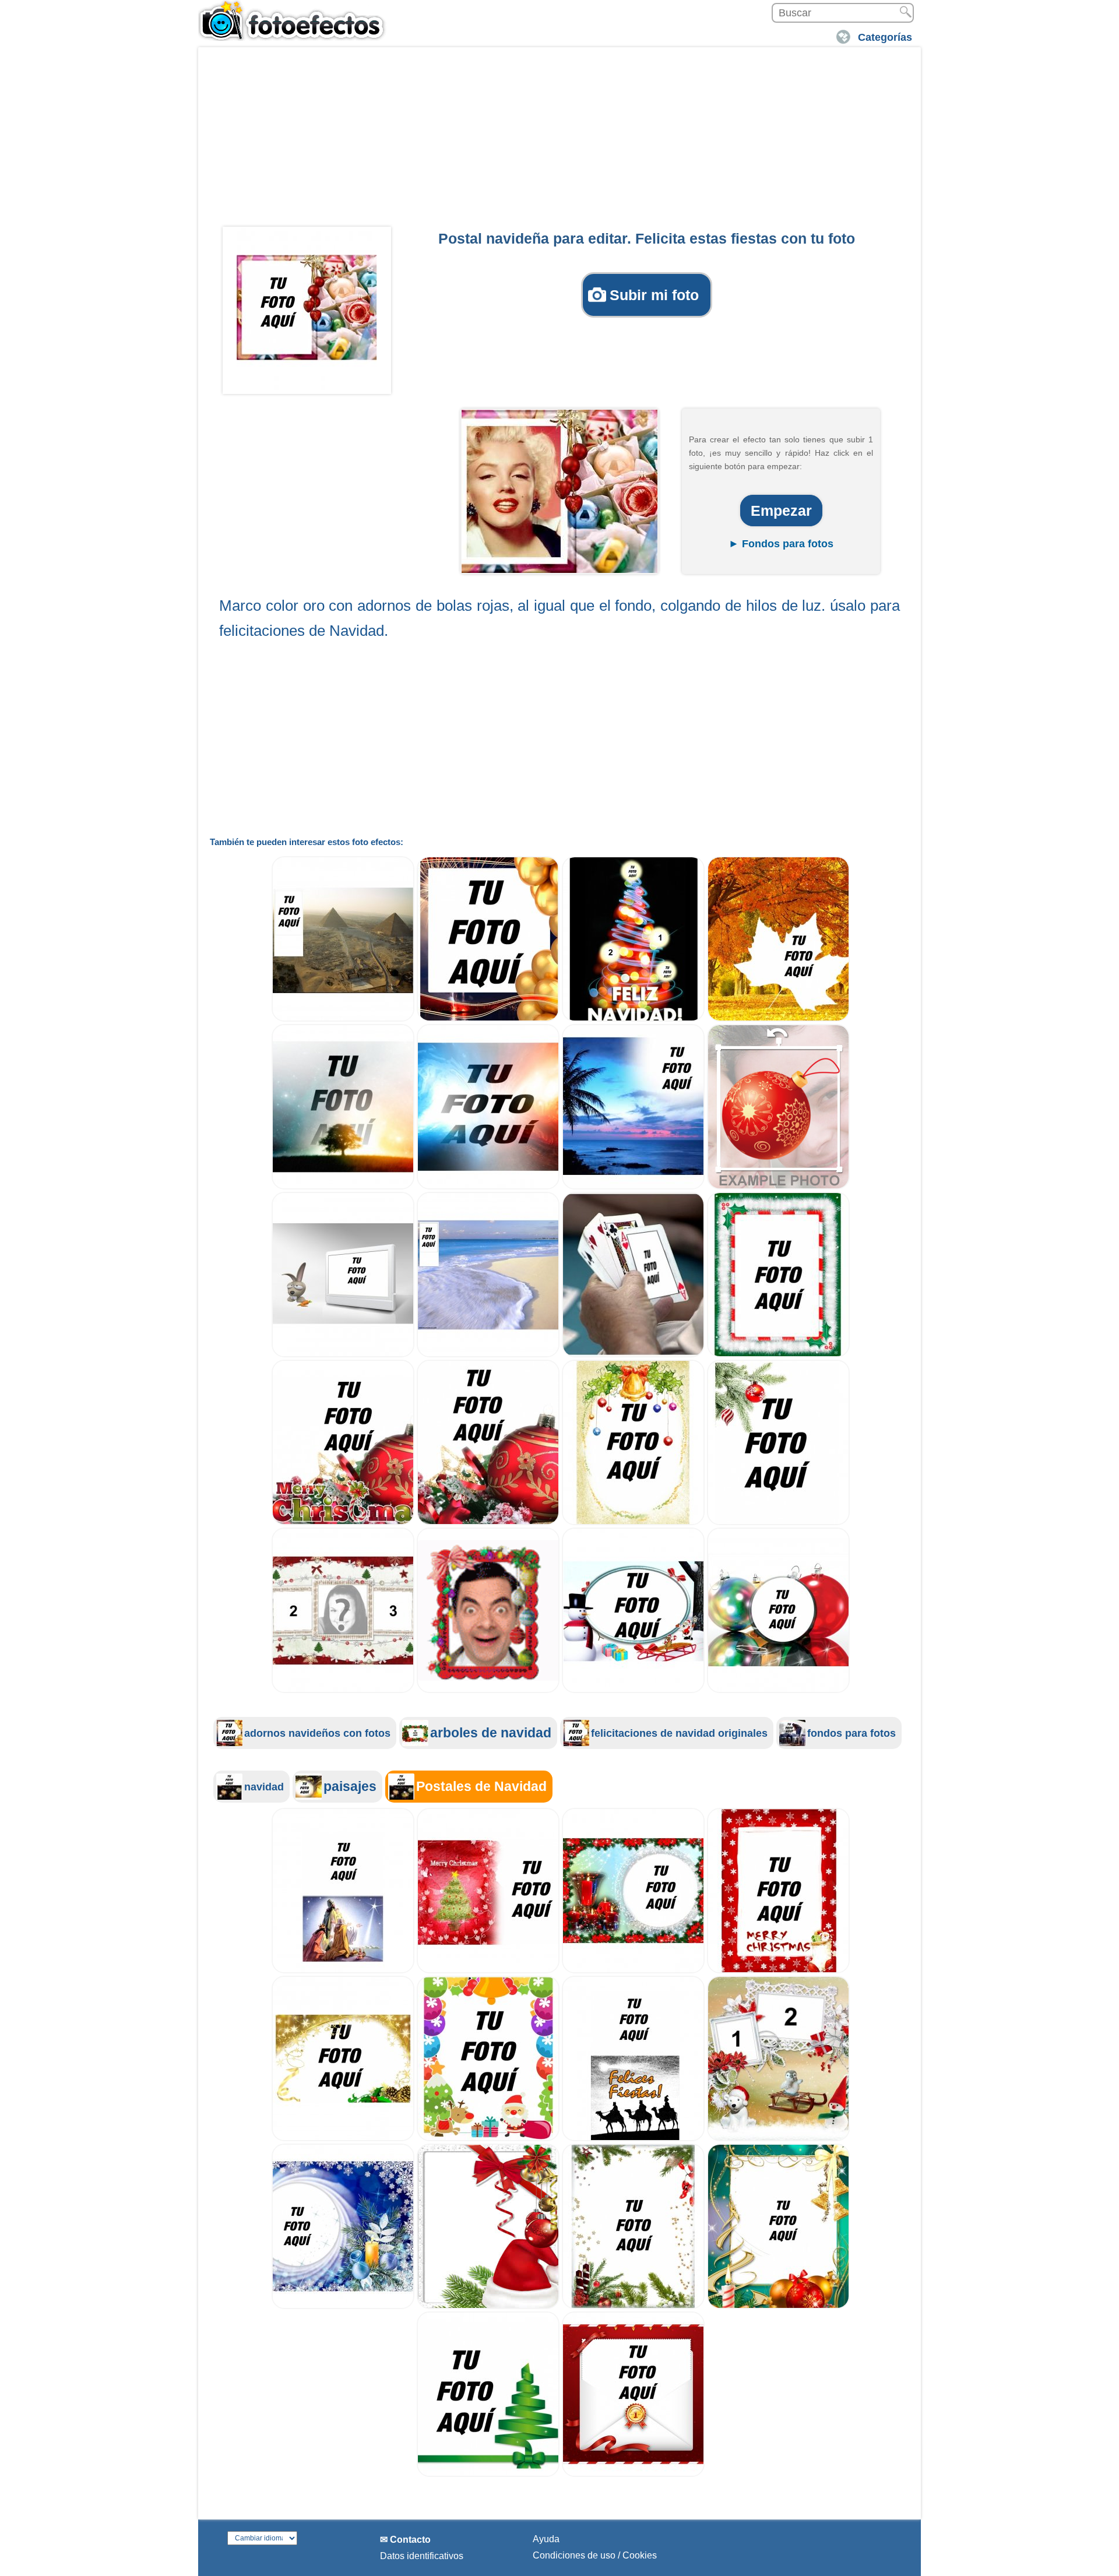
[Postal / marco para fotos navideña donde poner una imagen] (778, 1522)
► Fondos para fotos (781, 544)
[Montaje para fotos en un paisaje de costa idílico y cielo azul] (633, 1186)
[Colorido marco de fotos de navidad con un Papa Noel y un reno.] (488, 2138)
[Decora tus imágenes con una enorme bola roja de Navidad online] (488, 1522)
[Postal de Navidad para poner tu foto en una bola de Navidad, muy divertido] (778, 1690)
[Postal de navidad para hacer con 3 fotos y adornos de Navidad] (343, 1690)
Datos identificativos (422, 2556)
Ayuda (546, 2539)
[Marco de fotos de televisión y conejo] (343, 1354)
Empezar (781, 511)
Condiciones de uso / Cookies (595, 2555)
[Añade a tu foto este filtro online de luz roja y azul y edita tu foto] (488, 1186)
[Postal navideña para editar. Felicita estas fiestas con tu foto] (307, 308)
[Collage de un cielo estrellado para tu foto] (343, 1186)
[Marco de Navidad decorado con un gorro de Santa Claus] (488, 2306)
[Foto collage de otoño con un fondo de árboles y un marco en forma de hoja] (778, 1018)
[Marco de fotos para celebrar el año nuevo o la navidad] (488, 1018)
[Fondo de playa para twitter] (488, 1354)
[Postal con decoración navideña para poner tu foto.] (778, 2306)
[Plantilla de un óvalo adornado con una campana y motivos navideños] (633, 1522)
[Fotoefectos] (294, 20)
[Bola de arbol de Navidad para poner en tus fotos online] (778, 1186)
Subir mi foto (654, 295)
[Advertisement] (559, 140)
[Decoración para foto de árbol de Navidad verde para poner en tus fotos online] (488, 2474)
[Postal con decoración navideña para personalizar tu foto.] (633, 2306)
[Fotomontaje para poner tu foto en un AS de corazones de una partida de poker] (633, 1354)
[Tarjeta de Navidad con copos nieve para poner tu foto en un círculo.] (343, 2306)
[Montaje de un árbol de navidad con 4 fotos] (633, 1018)
